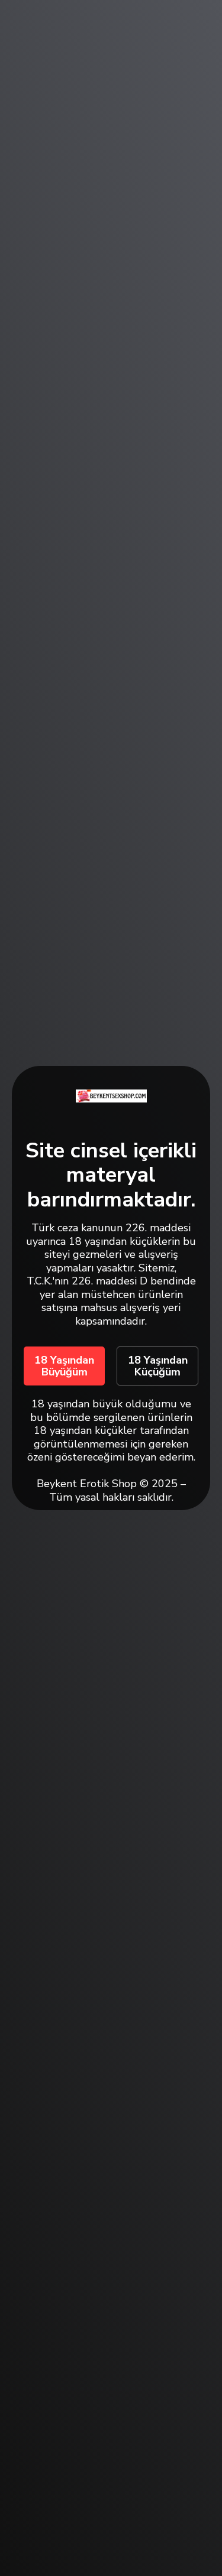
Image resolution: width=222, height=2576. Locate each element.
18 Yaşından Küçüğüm (158, 1366)
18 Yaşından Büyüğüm (64, 1366)
